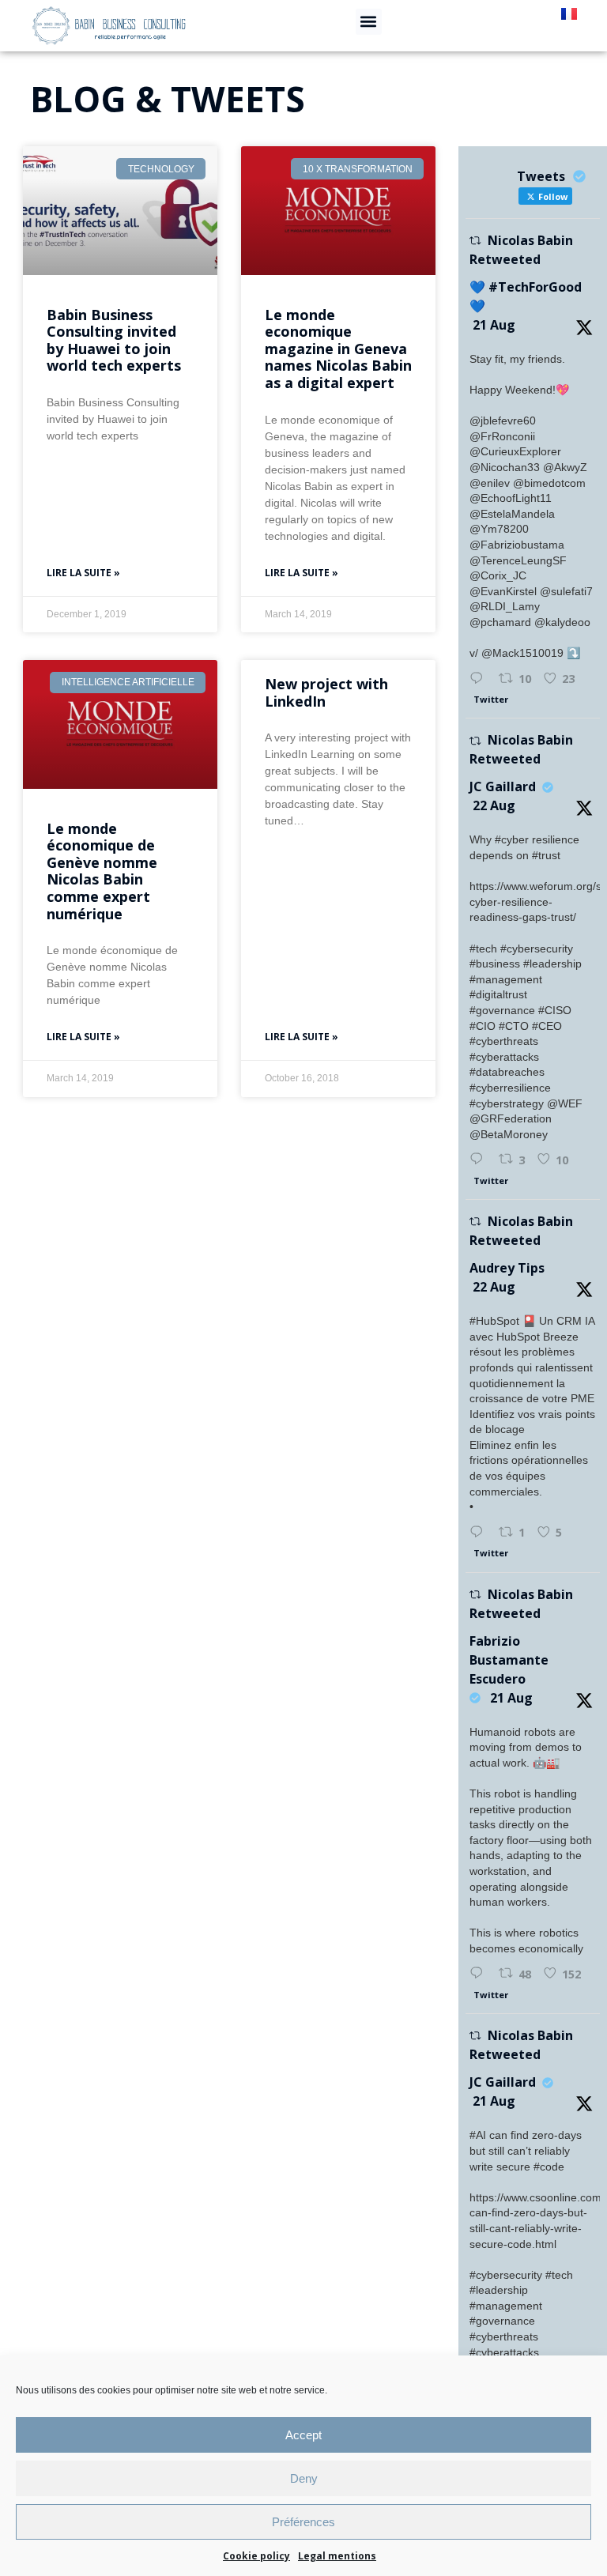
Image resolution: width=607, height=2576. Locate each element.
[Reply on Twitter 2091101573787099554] (480, 1533)
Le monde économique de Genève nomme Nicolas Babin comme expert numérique (102, 871)
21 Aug (494, 325)
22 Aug (494, 805)
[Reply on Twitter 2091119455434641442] (480, 1160)
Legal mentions (337, 2556)
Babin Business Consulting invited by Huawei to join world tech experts (114, 340)
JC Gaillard (503, 786)
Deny (304, 2478)
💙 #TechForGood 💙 (526, 296)
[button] (369, 22)
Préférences (303, 2522)
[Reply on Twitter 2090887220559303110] (480, 1974)
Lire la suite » (83, 573)
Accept (303, 2435)
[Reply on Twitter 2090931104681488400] (480, 679)
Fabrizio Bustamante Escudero (509, 1660)
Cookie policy (256, 2556)
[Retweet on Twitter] (475, 241)
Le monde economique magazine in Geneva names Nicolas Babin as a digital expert (338, 349)
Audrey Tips (507, 1268)
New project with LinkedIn (326, 692)
